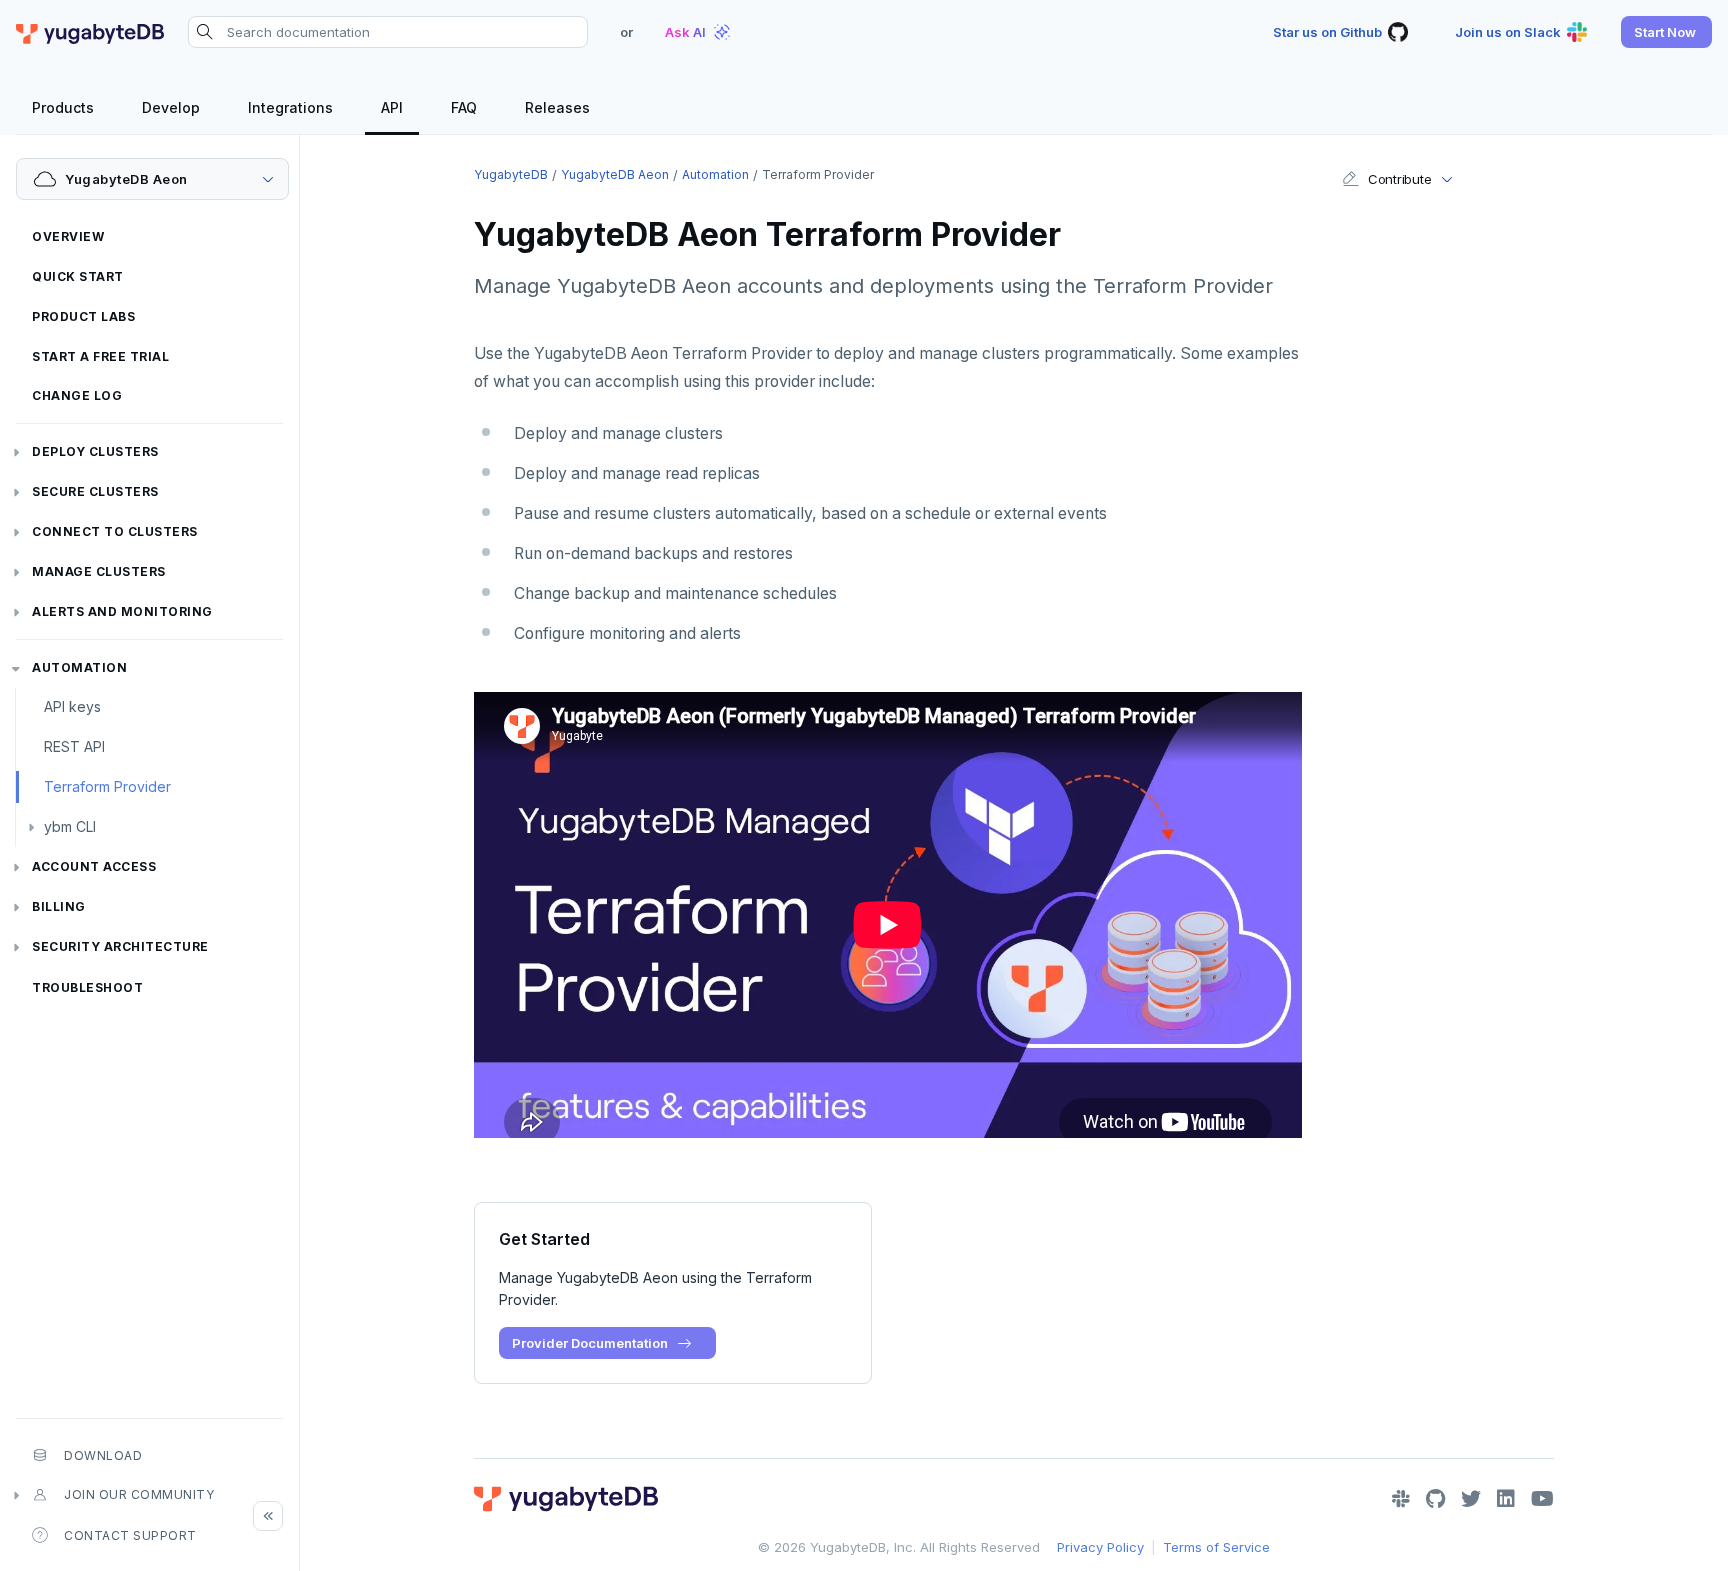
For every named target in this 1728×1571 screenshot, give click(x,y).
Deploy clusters (95, 451)
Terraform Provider (107, 786)
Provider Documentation (590, 1343)
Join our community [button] (139, 1494)
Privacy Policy (1100, 1547)
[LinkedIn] (1506, 1499)
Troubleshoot (87, 987)
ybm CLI (70, 826)
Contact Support (130, 1535)
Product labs (83, 316)
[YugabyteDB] (90, 32)
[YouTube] (1542, 1499)
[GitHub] (1435, 1499)
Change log (77, 395)
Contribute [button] (1399, 179)
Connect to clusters (115, 531)
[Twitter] (1471, 1499)
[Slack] (1401, 1499)
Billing (59, 906)
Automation (79, 667)
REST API (74, 746)
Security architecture (120, 946)
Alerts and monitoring (122, 611)
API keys (72, 706)
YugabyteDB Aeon (615, 174)
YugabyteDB (511, 174)
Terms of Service (1216, 1547)
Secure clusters (95, 491)
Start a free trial (100, 356)
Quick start (78, 276)
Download (103, 1455)
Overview (68, 236)
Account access (94, 866)
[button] (1666, 32)
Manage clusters (99, 571)
